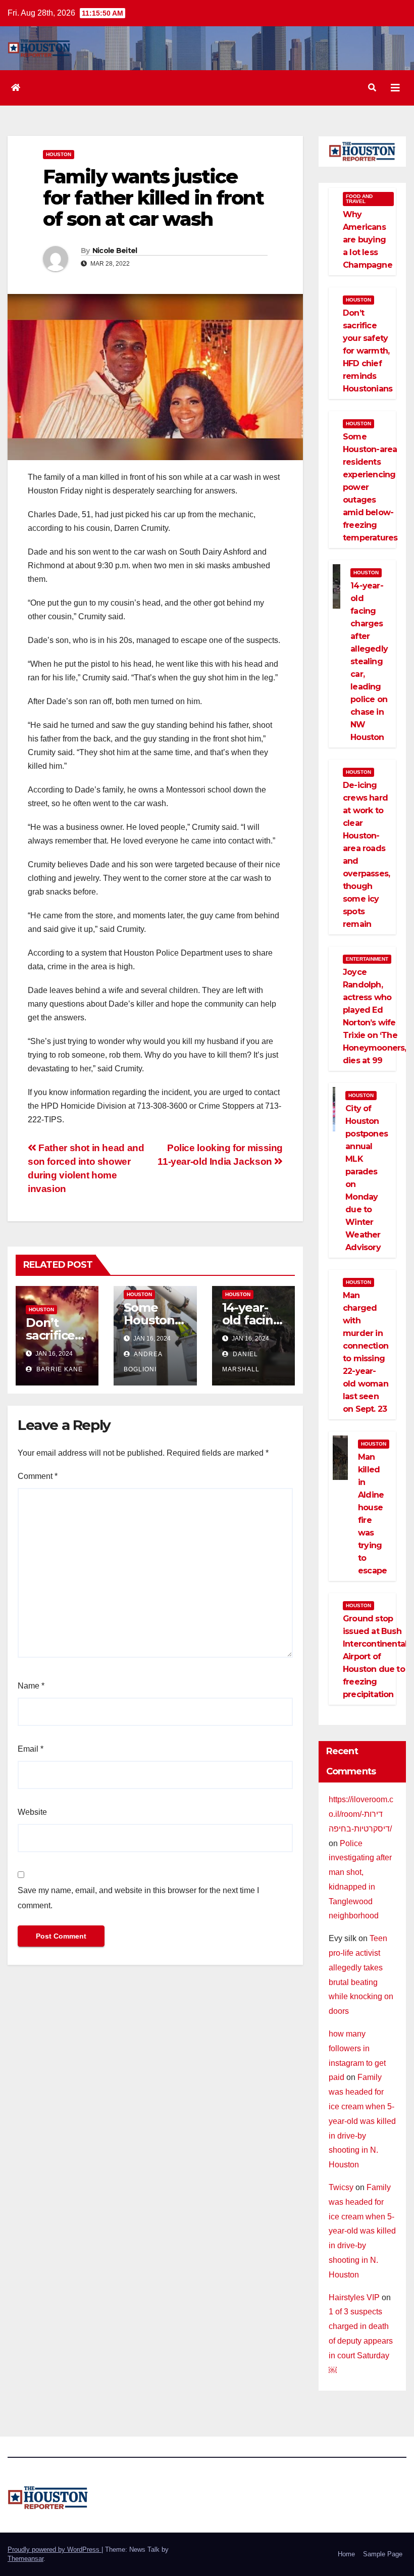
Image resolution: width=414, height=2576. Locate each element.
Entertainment (367, 959)
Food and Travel (359, 199)
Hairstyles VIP (354, 2297)
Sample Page (383, 2554)
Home (346, 2554)
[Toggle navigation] (395, 88)
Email (31, 1749)
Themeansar (25, 2559)
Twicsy (341, 2187)
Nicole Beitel (115, 251)
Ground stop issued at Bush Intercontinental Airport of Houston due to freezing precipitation (375, 1656)
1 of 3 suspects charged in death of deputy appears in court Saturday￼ (361, 2341)
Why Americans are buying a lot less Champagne (368, 240)
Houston (59, 154)
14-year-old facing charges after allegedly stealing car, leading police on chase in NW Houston (369, 661)
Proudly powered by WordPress (55, 2549)
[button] (372, 88)
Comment (38, 1476)
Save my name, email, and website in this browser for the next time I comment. (138, 1898)
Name (31, 1686)
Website (32, 1812)
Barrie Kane (59, 1369)
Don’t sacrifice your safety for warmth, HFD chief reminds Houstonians (368, 351)
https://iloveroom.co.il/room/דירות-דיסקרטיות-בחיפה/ (361, 1814)
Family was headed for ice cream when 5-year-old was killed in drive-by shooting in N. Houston (362, 2121)
